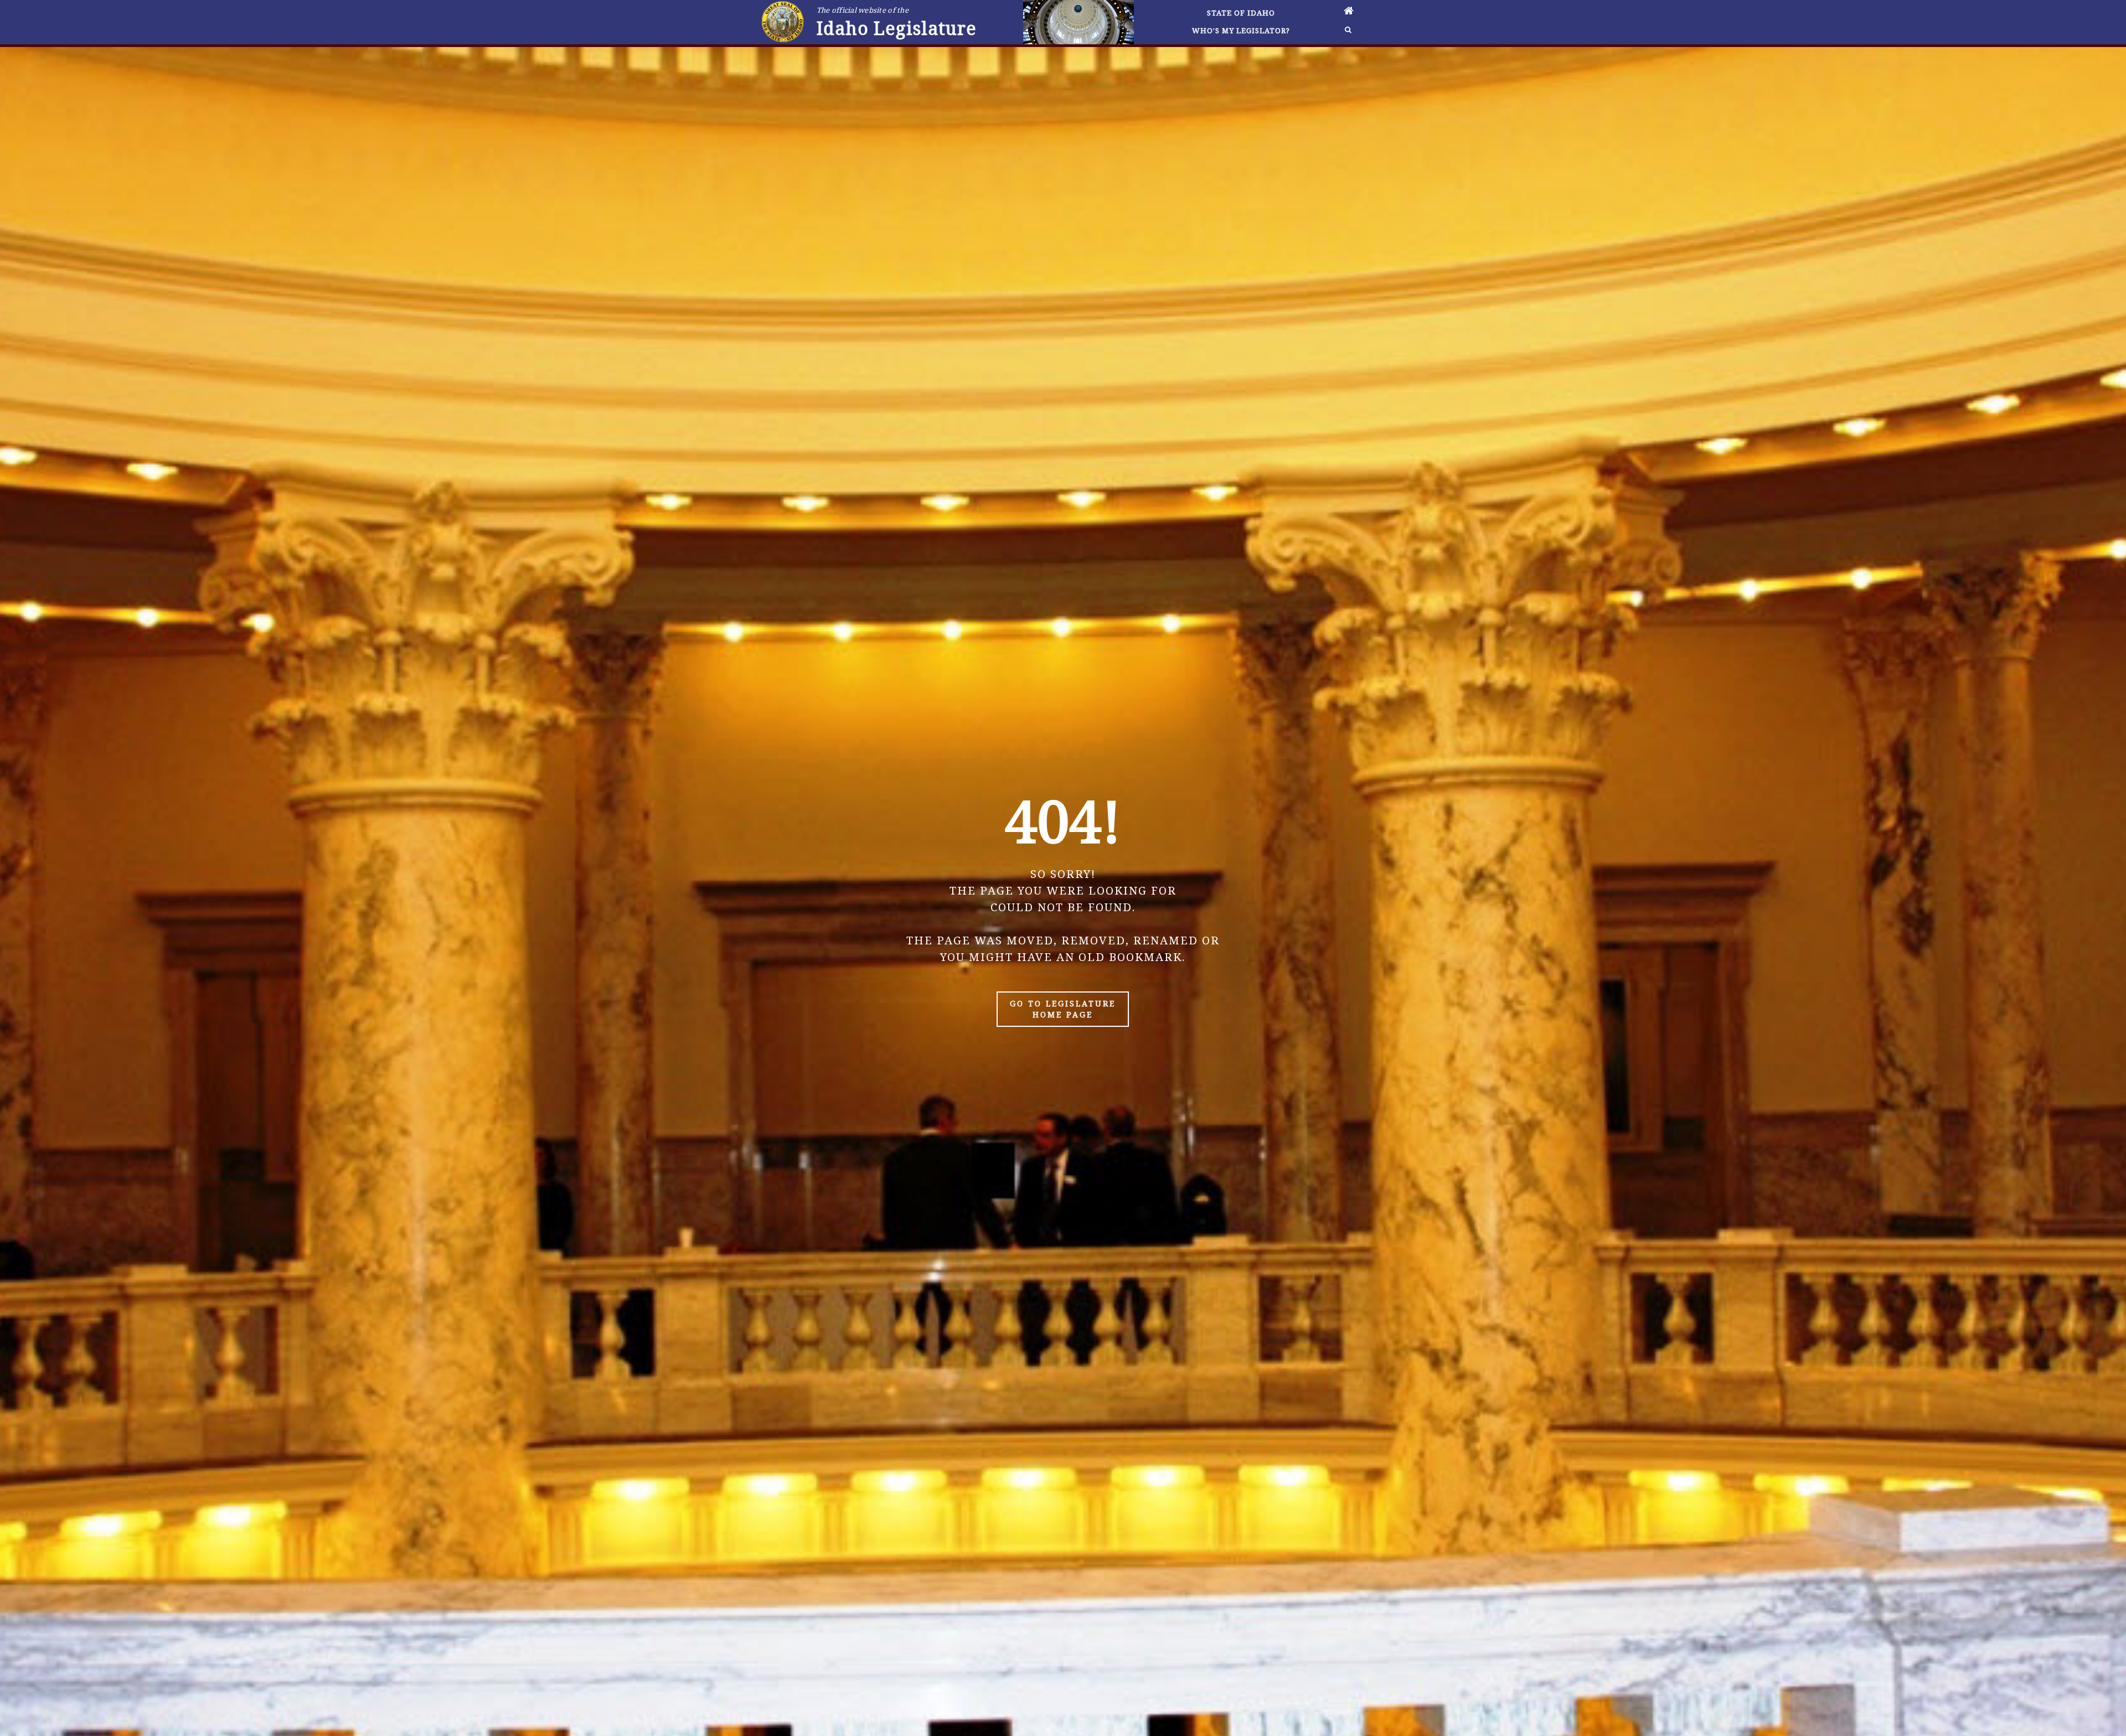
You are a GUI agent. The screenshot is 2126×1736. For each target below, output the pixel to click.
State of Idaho (1241, 13)
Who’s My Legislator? (1241, 30)
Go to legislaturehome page (1063, 1009)
